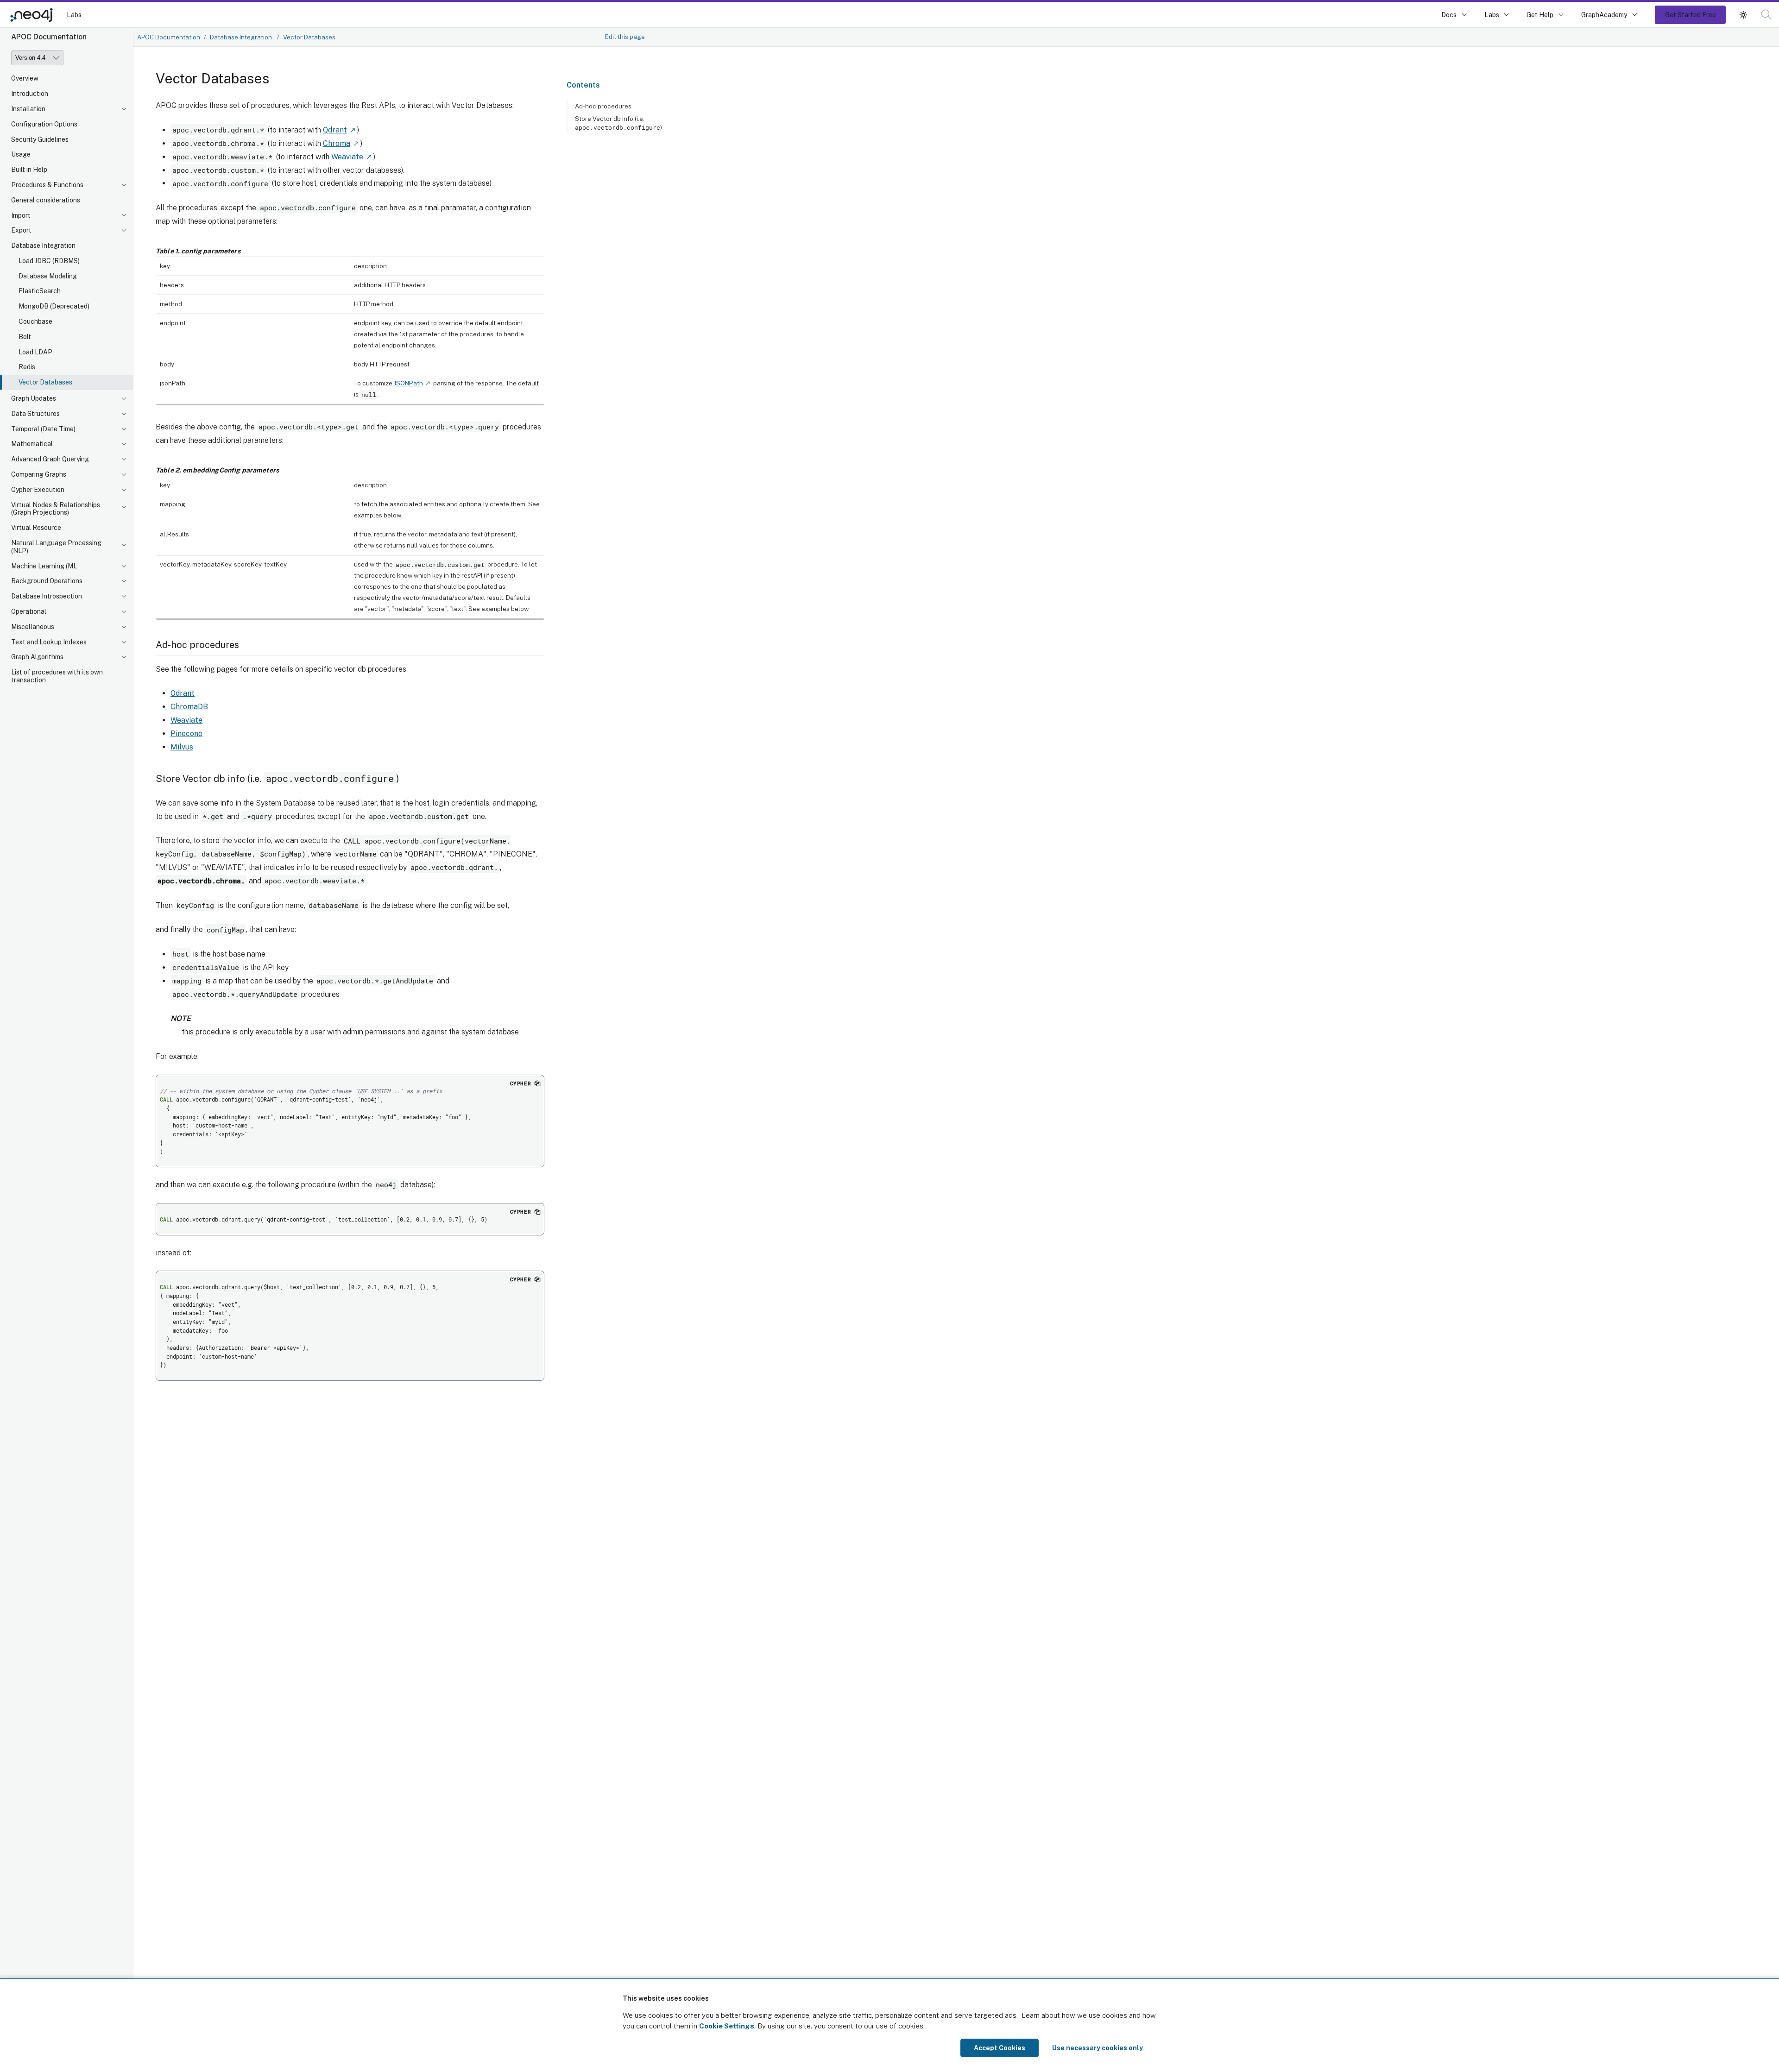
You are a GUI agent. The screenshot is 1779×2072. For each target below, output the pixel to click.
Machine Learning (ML (44, 566)
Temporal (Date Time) (43, 429)
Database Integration (43, 246)
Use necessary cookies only (1098, 2048)
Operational (29, 611)
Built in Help (29, 170)
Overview (25, 78)
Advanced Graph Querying (50, 459)
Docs (1449, 15)
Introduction (30, 94)
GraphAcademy (1604, 15)
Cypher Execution (38, 490)
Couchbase (35, 321)
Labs (74, 15)
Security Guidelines (40, 139)
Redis (27, 367)
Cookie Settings (727, 2026)
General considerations (46, 200)
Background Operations (47, 581)
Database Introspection (47, 596)
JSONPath (408, 383)
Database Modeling (48, 276)
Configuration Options (44, 124)
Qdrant (335, 130)
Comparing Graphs (39, 474)
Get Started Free (1691, 15)
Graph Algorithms (37, 657)
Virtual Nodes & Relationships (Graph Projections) (56, 509)
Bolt (25, 337)
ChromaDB (189, 707)
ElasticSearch (40, 291)
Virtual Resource (36, 528)
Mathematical (32, 444)
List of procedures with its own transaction (57, 676)
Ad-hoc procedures (603, 106)
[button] (1743, 15)
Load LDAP (35, 352)
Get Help (1540, 15)
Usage (21, 154)
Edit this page (625, 37)
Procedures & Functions (47, 185)
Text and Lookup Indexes (49, 642)
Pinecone (186, 734)
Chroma (337, 143)
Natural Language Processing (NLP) (56, 547)
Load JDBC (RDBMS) (49, 261)
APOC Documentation (169, 37)
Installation (28, 109)
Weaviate (347, 157)
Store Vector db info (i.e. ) (618, 123)
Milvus (182, 747)
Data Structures (35, 414)
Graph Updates (34, 398)
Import (21, 215)
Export (21, 230)
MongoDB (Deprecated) (54, 306)
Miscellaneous (33, 627)
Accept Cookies (1000, 2048)
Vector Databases (45, 382)
